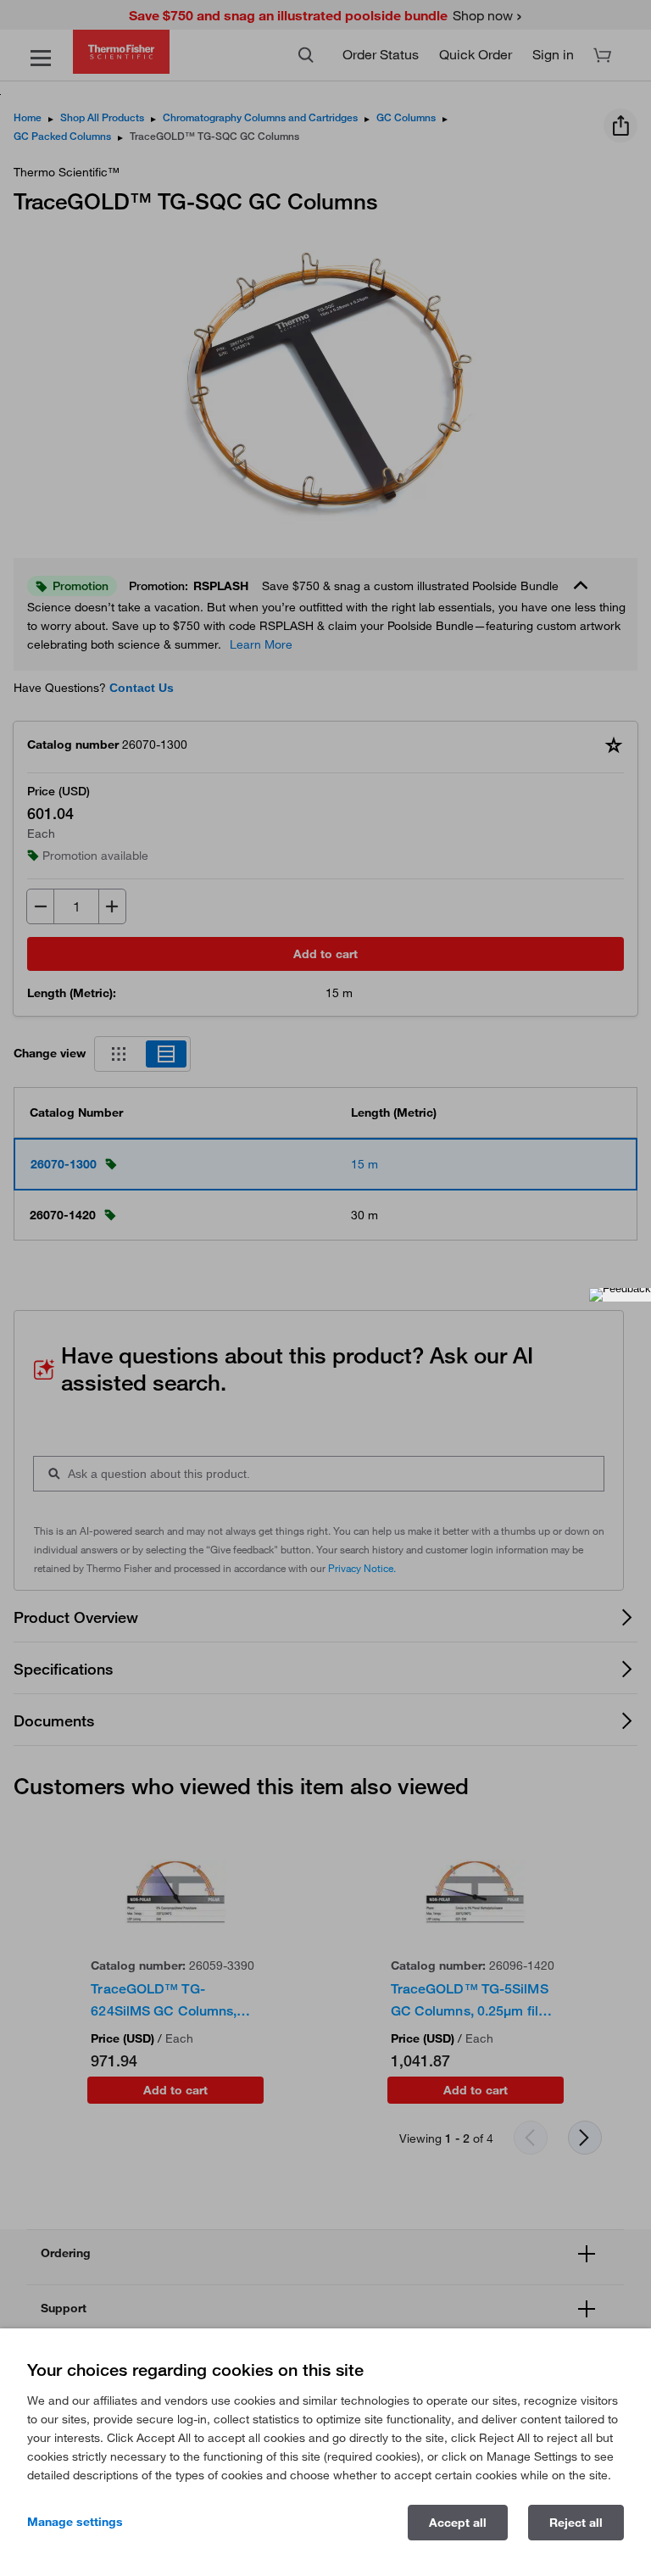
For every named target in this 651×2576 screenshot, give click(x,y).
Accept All (458, 2523)
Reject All (576, 2523)
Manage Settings (75, 2522)
